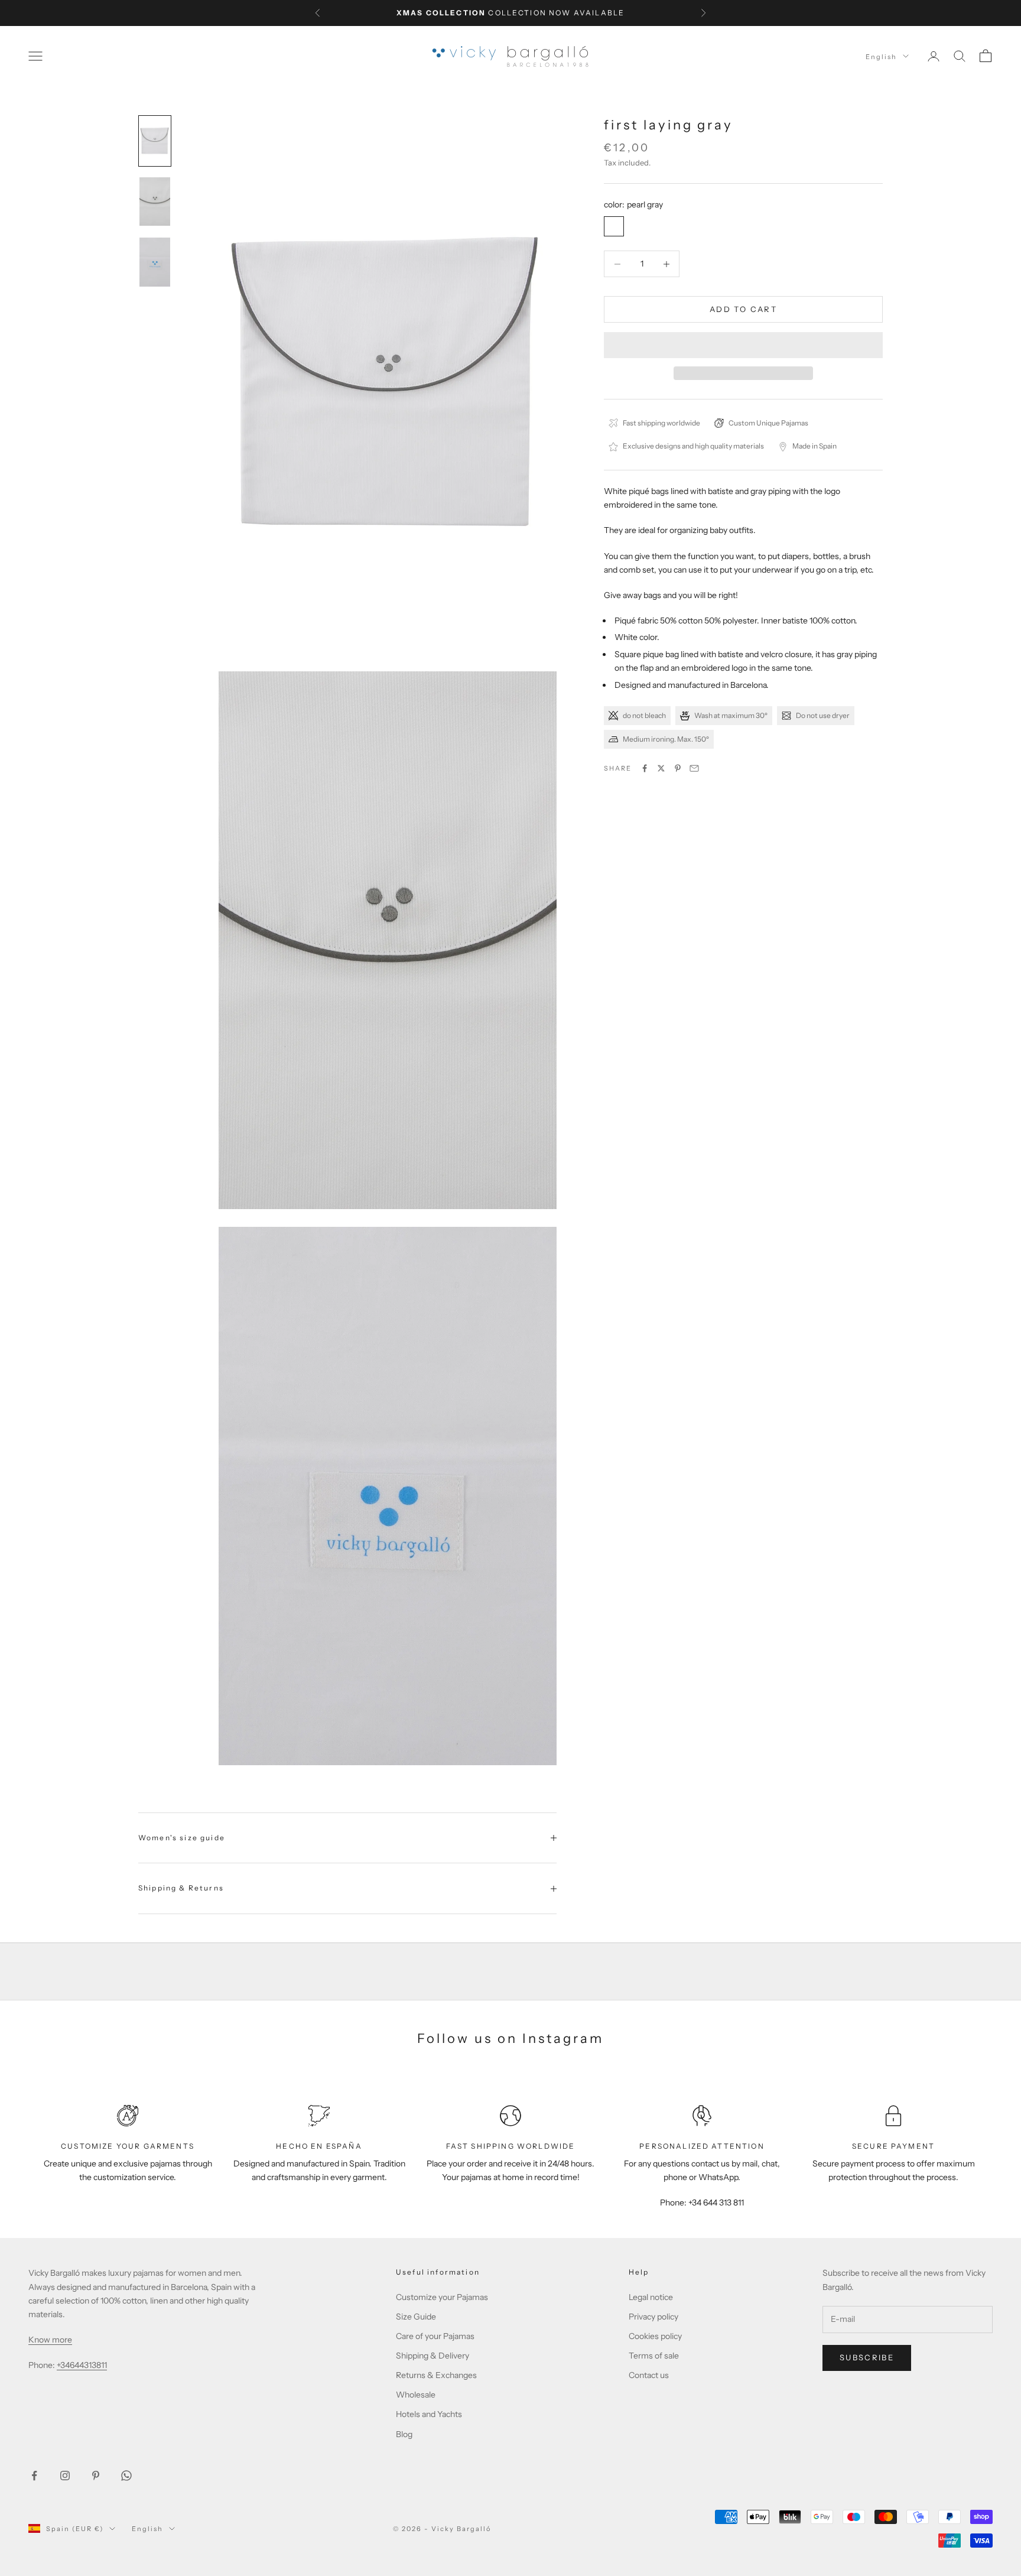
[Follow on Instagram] (65, 2476)
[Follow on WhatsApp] (126, 2476)
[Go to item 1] (155, 141)
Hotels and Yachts (429, 2414)
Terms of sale (654, 2356)
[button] (743, 345)
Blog (404, 2434)
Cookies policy (655, 2336)
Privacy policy (653, 2317)
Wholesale (416, 2395)
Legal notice (651, 2297)
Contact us (649, 2375)
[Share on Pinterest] (678, 768)
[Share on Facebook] (645, 768)
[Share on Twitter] (661, 768)
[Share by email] (694, 768)
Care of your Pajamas (435, 2336)
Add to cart (743, 309)
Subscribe (867, 2357)
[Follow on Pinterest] (96, 2476)
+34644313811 (82, 2365)
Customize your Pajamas (442, 2297)
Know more (50, 2340)
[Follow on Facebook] (34, 2476)
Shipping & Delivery (433, 2356)
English (881, 56)
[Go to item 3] (155, 262)
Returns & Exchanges (436, 2375)
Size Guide (416, 2317)
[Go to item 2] (155, 202)
